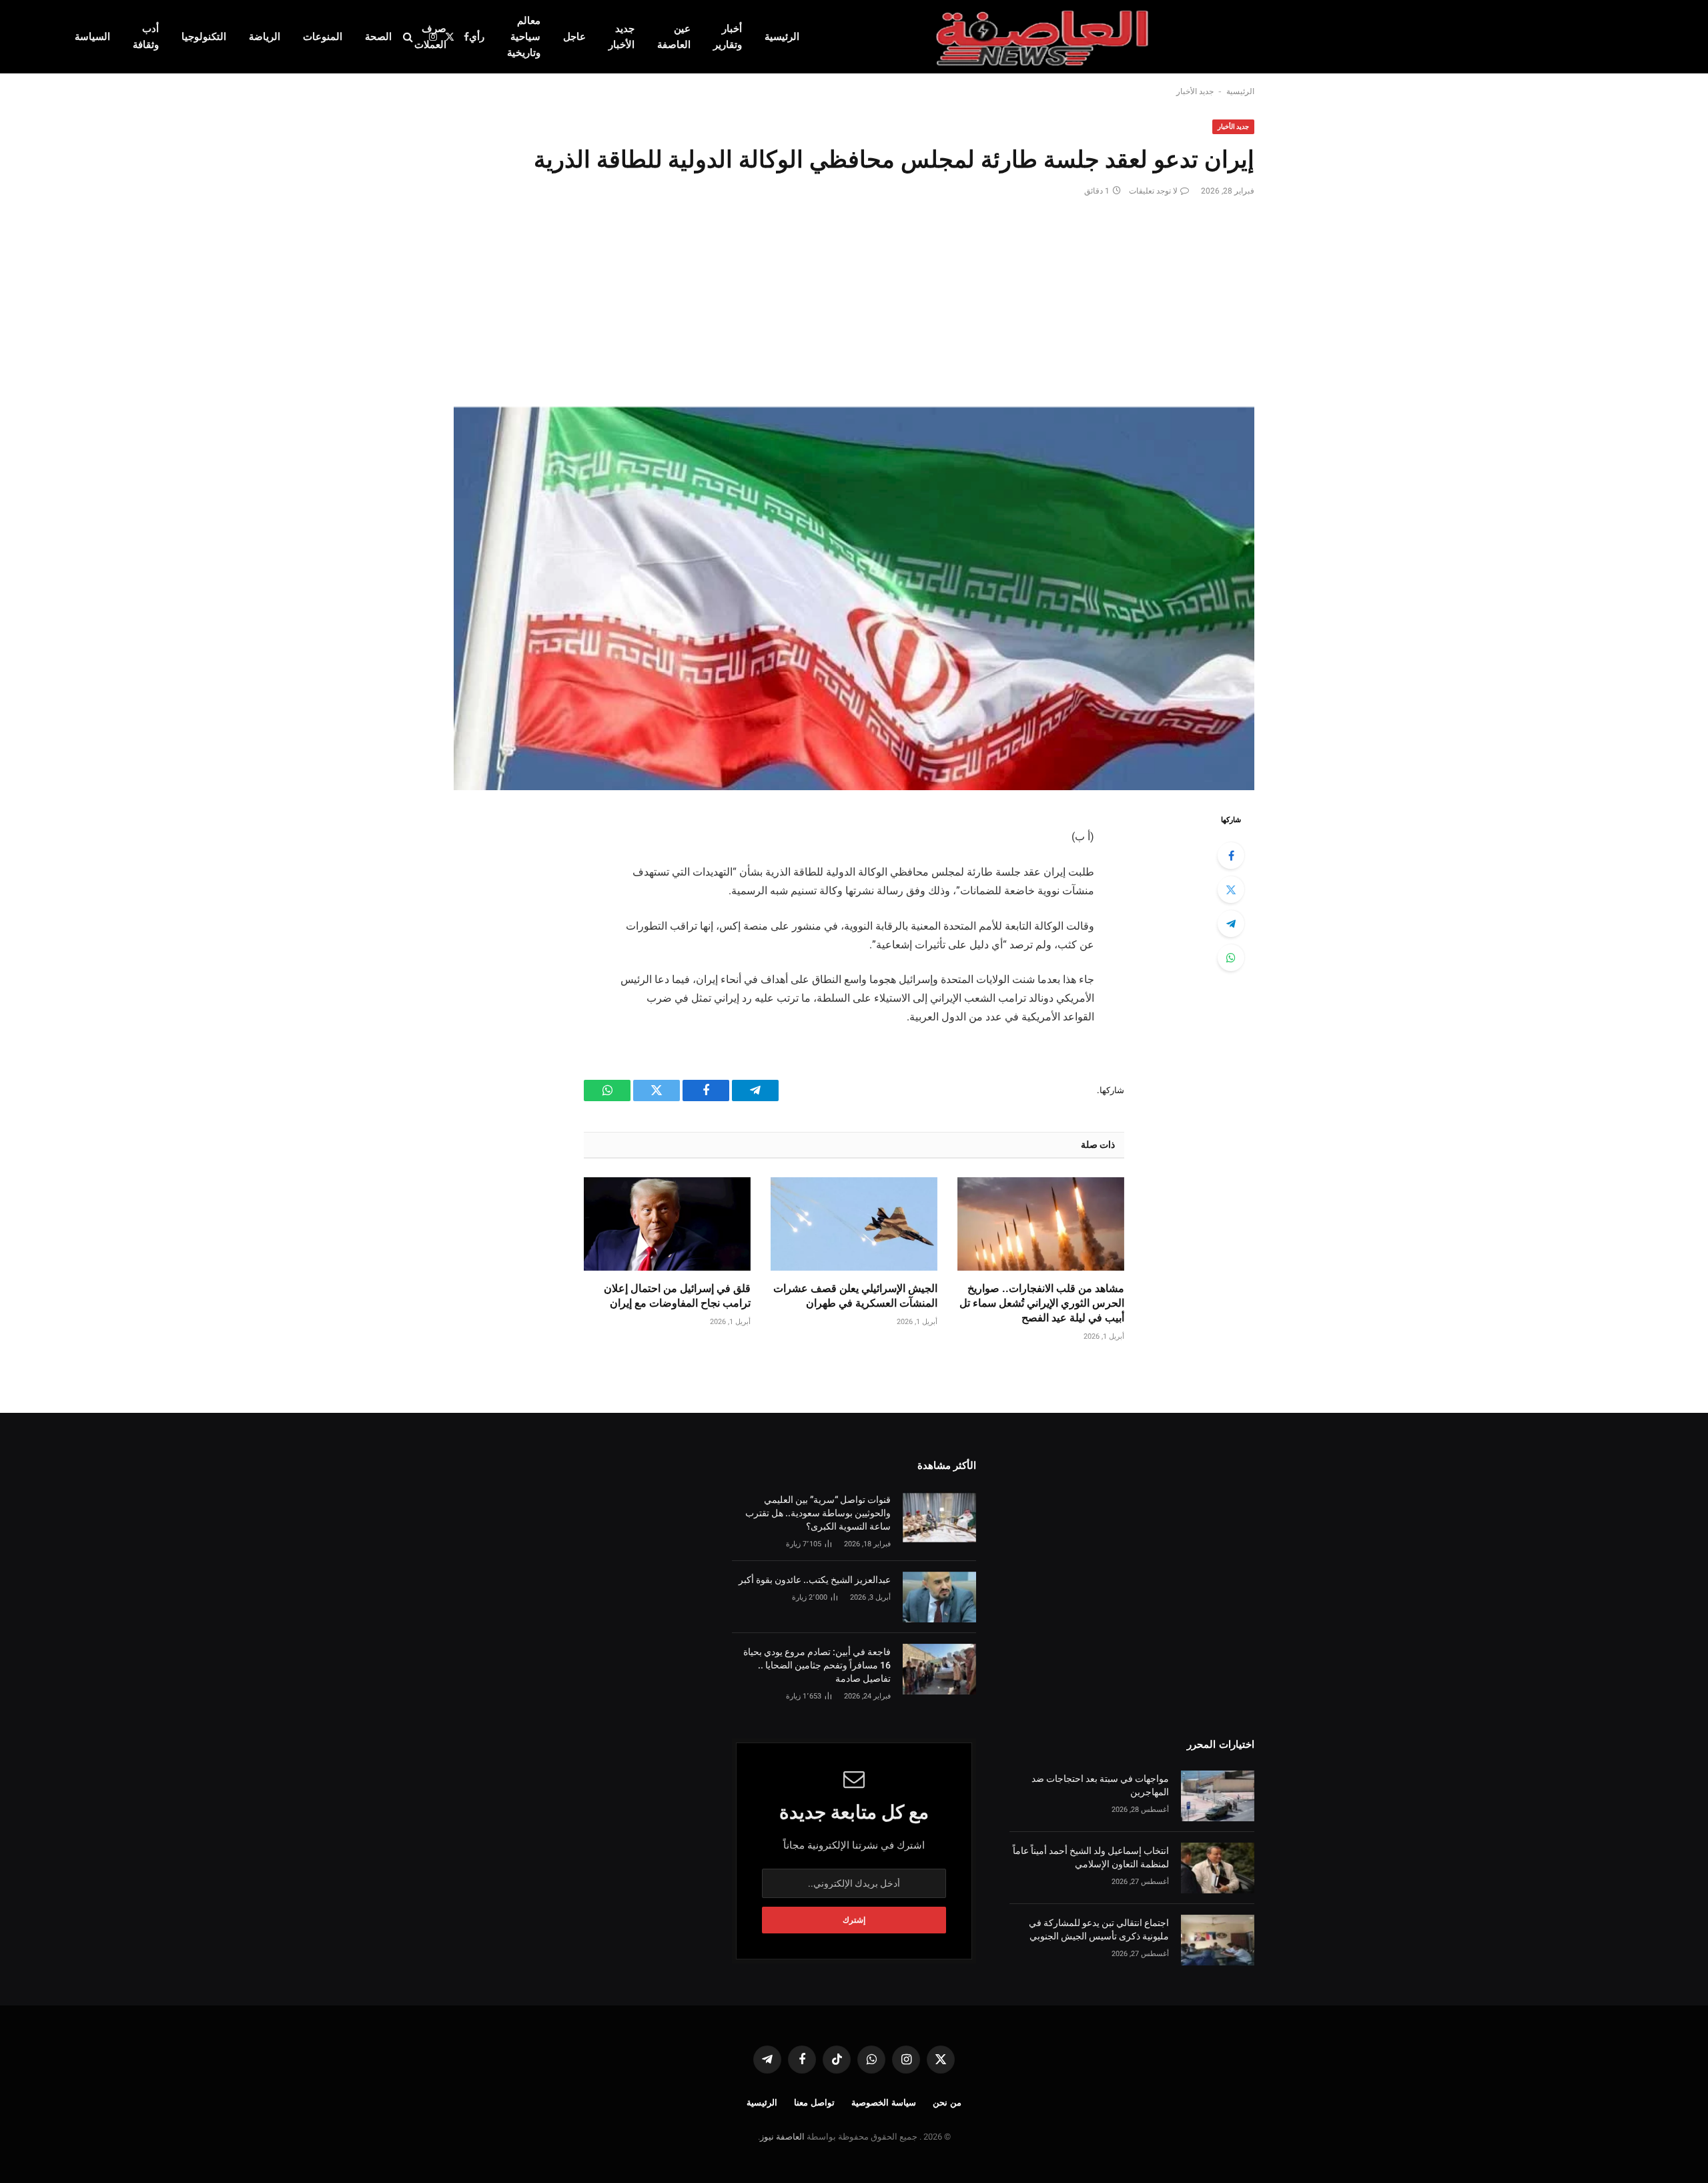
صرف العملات (430, 37)
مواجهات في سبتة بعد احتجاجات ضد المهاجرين (1100, 1785)
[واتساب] (1231, 958)
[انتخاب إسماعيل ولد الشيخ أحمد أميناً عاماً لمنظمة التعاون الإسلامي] (1218, 1868)
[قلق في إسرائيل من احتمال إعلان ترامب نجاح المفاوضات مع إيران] (667, 1224)
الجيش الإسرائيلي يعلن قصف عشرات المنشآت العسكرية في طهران (855, 1296)
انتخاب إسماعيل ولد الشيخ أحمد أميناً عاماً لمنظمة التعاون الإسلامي (1091, 1857)
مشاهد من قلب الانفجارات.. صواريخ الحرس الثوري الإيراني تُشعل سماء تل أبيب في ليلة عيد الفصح (1042, 1303)
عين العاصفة (674, 37)
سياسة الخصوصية (884, 2103)
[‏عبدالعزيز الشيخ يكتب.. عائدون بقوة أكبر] (939, 1597)
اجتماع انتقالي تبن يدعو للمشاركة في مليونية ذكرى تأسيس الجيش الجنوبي (1099, 1929)
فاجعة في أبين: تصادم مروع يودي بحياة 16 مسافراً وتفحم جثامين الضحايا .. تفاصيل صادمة (817, 1665)
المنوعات (323, 37)
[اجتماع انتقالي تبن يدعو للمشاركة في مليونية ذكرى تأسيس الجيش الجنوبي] (1218, 1940)
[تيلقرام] (1231, 924)
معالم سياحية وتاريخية (524, 37)
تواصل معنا (814, 2103)
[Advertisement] (854, 297)
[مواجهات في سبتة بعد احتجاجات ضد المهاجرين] (1218, 1796)
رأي (477, 37)
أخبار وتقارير (728, 37)
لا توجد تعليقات (1153, 191)
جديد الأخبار (621, 37)
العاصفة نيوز (782, 2137)
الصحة (378, 37)
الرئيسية (782, 37)
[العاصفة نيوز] (1044, 37)
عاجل (574, 37)
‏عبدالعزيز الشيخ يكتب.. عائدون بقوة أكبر (815, 1580)
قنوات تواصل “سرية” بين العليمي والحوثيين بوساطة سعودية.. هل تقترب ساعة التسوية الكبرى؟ (818, 1513)
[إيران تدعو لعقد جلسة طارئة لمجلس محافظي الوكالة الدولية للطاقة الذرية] (854, 599)
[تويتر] (1231, 890)
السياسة (92, 37)
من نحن (947, 2103)
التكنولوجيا (204, 37)
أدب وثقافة (146, 37)
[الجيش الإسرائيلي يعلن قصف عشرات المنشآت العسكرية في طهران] (854, 1224)
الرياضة (265, 37)
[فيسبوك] (1231, 856)
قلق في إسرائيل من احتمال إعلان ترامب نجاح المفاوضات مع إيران (677, 1296)
